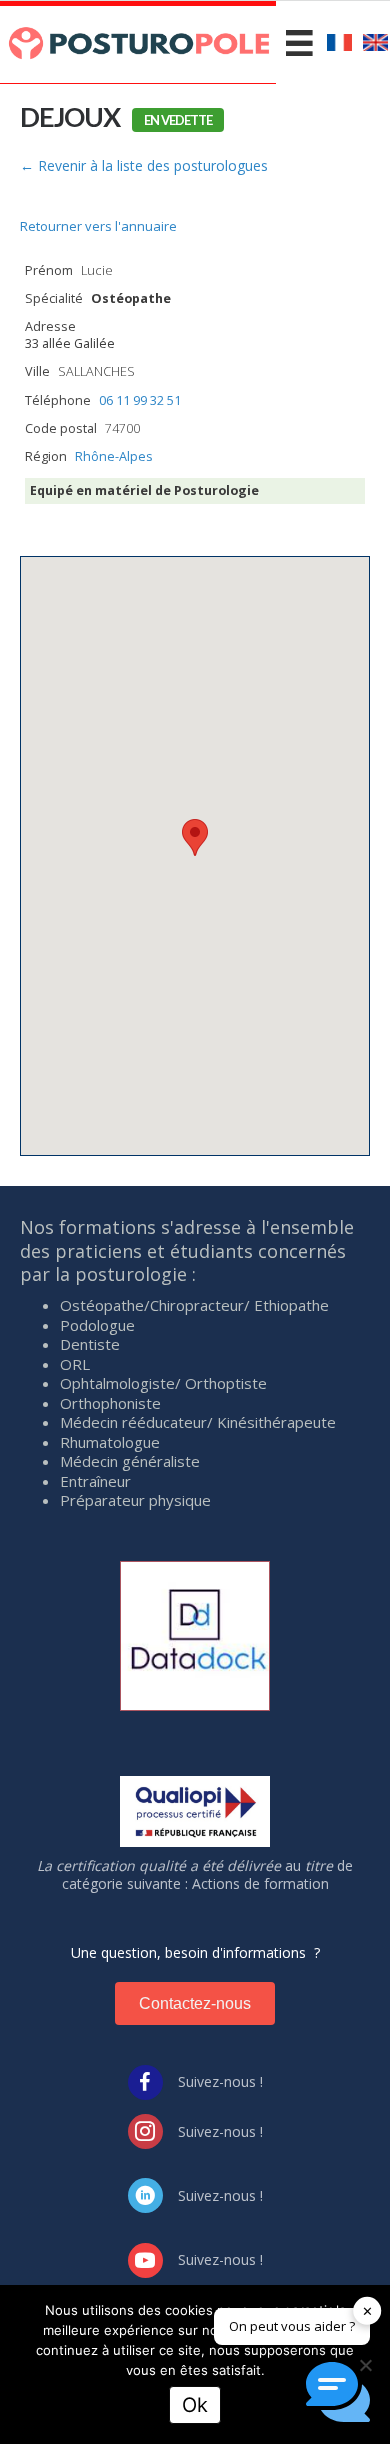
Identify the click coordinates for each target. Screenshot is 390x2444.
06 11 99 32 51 (140, 400)
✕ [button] (367, 2310)
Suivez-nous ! (220, 2081)
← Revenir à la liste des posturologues (144, 165)
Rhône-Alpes (114, 456)
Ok (195, 2405)
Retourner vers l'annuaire (98, 226)
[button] (195, 837)
